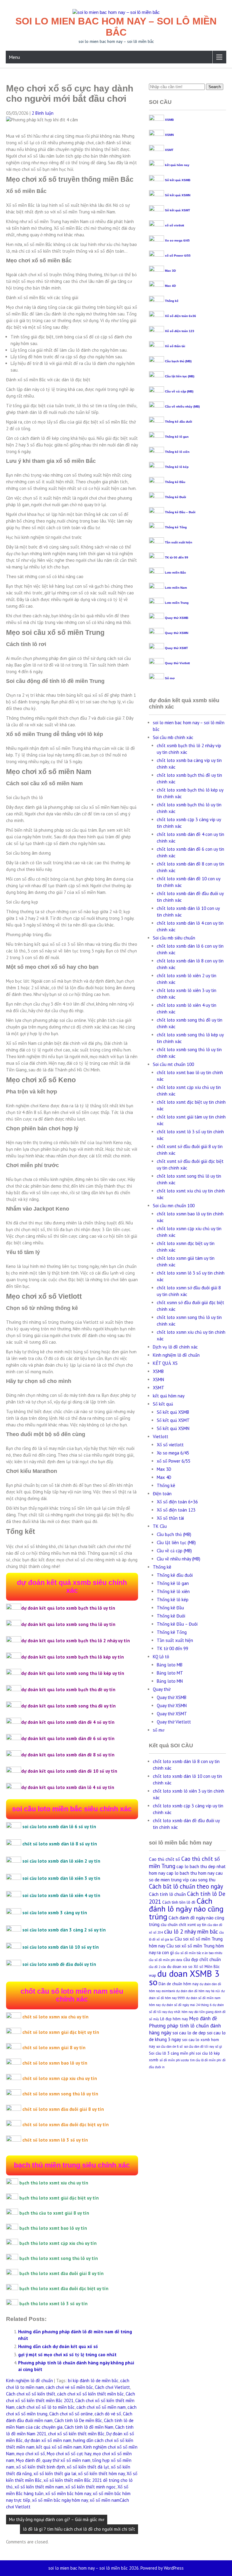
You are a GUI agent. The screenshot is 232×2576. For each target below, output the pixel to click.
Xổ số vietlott (170, 1445)
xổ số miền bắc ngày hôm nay (60, 2500)
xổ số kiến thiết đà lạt (88, 2467)
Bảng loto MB (170, 1665)
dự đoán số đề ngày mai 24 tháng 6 (187, 2005)
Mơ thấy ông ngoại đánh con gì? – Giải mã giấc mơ (57, 2519)
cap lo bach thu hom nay (190, 1873)
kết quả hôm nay (177, 165)
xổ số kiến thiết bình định (40, 2467)
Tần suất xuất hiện (179, 542)
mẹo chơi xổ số (31, 2454)
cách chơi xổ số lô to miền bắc (45, 2407)
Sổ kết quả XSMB (178, 180)
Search (215, 87)
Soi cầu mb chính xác (173, 737)
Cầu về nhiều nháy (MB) (182, 406)
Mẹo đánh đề (28, 2460)
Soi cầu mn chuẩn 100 (174, 1206)
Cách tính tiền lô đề (179, 1902)
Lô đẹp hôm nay (174, 2019)
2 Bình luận (43, 113)
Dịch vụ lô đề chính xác (175, 1347)
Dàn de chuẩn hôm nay (179, 1984)
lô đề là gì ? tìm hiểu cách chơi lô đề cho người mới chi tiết (79, 2529)
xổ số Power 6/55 (178, 256)
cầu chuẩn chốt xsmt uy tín (184, 1925)
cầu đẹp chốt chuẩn (202, 1959)
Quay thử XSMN (177, 633)
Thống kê (172, 301)
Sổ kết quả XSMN (178, 195)
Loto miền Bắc (176, 573)
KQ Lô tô (161, 1657)
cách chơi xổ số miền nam (101, 2407)
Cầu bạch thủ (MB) (178, 361)
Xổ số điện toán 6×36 (177, 1502)
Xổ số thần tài (175, 346)
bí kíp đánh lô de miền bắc (93, 2381)
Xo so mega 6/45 (177, 240)
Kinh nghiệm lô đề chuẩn (29, 2381)
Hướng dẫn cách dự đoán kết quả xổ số (58, 2346)
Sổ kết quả (163, 1404)
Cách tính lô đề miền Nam (89, 2427)
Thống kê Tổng (176, 527)
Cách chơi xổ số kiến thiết (31, 2394)
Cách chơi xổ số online (71, 2414)
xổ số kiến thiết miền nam (39, 2487)
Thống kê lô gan (177, 437)
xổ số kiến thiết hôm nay (101, 2474)
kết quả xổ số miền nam (59, 2447)
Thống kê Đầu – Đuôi (180, 512)
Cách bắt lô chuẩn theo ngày (186, 1886)
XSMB (169, 120)
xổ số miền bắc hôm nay (68, 2493)
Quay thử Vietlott (177, 663)
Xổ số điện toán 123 (180, 331)
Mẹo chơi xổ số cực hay (69, 2454)
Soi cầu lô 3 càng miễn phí (172, 2053)
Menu (14, 57)
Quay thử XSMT (176, 648)
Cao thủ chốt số (164, 1859)
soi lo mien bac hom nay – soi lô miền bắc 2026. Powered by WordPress (116, 2568)
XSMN (169, 135)
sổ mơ (159, 1730)
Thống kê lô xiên (177, 452)
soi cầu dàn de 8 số (169, 2046)
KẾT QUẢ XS (165, 1363)
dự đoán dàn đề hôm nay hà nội (198, 1991)
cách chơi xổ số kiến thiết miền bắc (90, 2394)
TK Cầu (160, 1526)
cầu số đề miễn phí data (166, 1960)
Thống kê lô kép (177, 467)
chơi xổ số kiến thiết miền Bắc (76, 2434)
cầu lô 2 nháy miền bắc (191, 1931)
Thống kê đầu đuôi (179, 422)
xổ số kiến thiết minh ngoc (90, 2487)
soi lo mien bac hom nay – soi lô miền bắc (116, 27)
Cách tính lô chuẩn (167, 1894)
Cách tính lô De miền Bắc (78, 2420)
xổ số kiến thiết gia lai (55, 2474)
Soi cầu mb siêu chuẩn (174, 938)
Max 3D (170, 271)
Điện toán (162, 1494)
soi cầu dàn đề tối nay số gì (203, 2046)
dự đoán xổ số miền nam (48, 2440)
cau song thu (203, 1880)
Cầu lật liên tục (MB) (180, 376)
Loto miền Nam (176, 588)
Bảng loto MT (170, 1673)
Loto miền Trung (177, 603)
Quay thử (162, 1689)
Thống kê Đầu (175, 482)
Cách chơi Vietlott (112, 2387)
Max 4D (170, 286)
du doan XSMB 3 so (184, 1978)
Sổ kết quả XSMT (177, 210)
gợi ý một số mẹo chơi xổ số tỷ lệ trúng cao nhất (67, 2355)
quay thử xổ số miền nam (66, 2460)
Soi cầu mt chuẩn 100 (173, 1064)
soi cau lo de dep (189, 2033)
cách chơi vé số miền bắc (69, 2387)
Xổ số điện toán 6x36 (180, 316)
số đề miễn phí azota (174, 2060)
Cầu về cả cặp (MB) (179, 391)
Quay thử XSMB (177, 618)
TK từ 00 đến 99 (177, 557)
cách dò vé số (108, 2414)
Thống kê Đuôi (176, 497)
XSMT (169, 150)
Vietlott (161, 1437)
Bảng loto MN (170, 1681)
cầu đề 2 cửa (157, 1967)
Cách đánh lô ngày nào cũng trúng (186, 1909)
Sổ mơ (170, 678)
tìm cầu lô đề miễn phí (206, 2060)
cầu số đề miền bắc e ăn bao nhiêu (199, 1953)
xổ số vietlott (174, 225)
